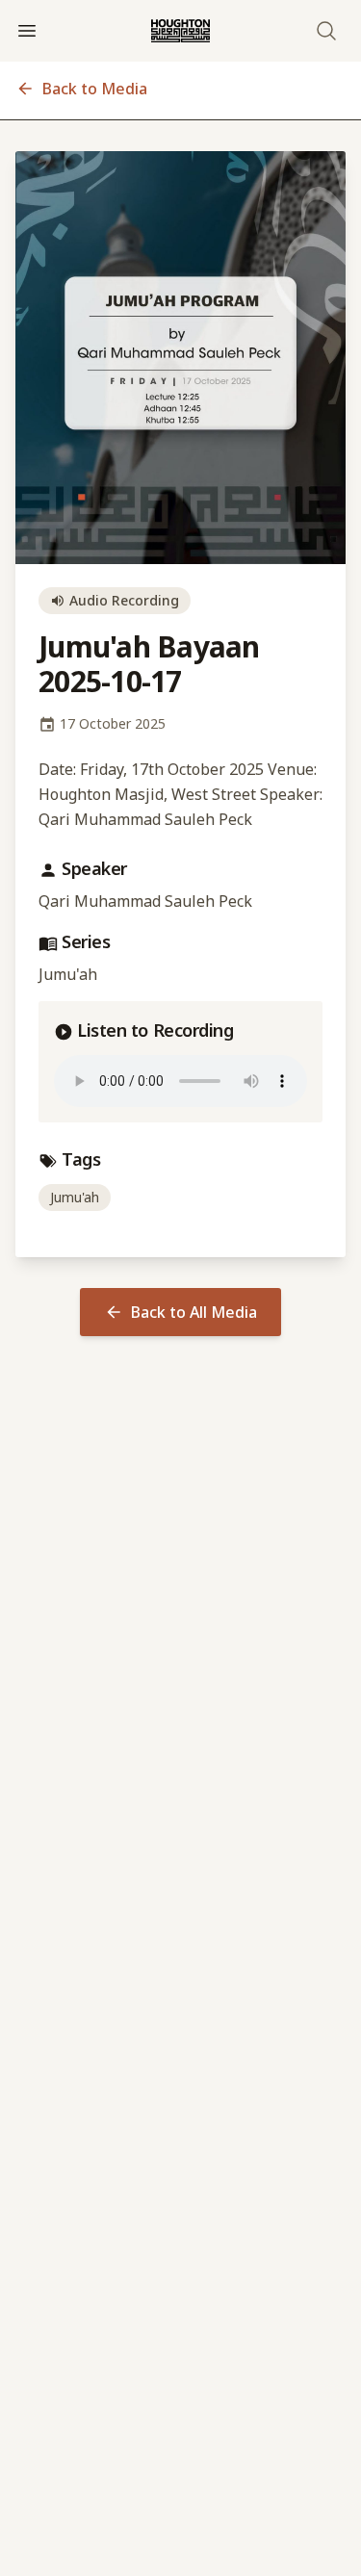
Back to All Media (194, 1312)
